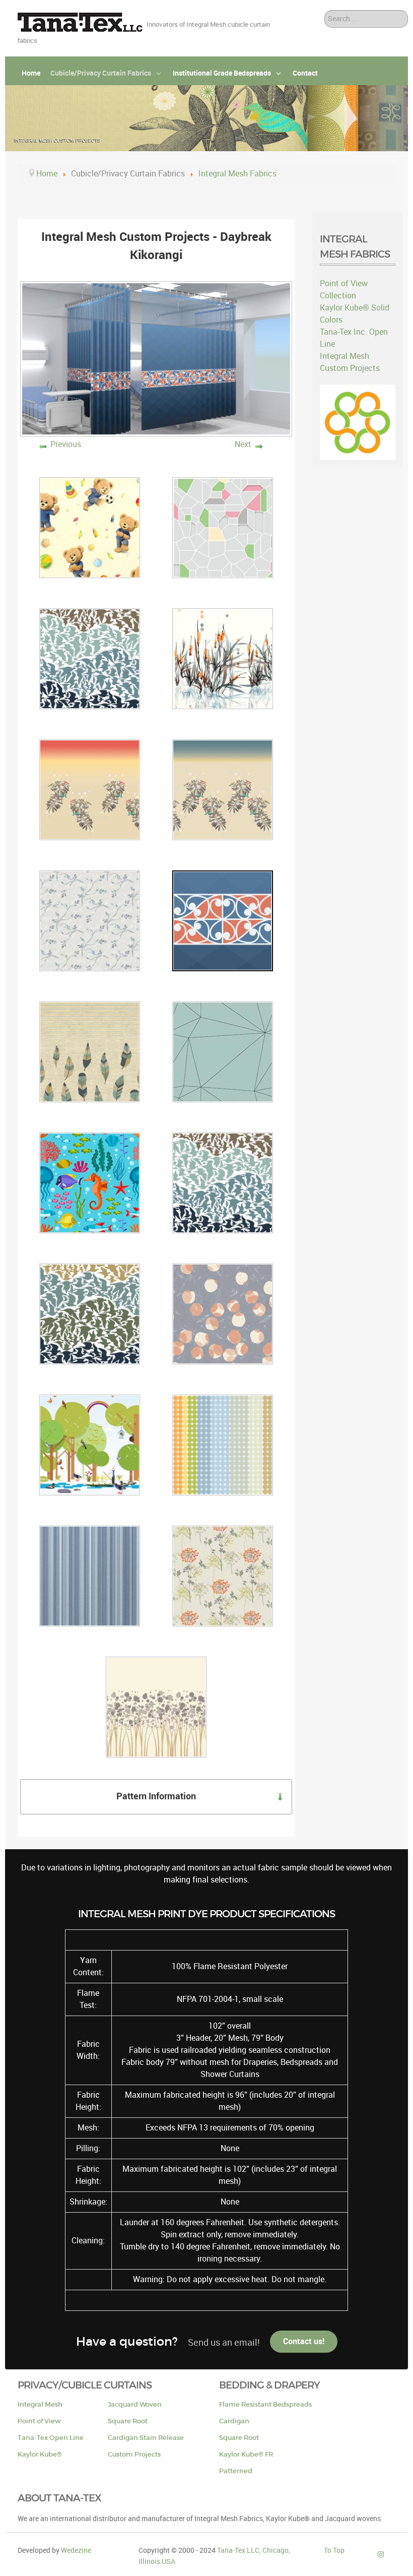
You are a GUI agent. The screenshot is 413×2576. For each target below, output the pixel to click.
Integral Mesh (40, 2404)
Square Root (128, 2421)
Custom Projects (134, 2454)
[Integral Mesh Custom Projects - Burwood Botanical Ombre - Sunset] (90, 789)
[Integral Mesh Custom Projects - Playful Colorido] (223, 1444)
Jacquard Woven (135, 2404)
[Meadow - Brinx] (223, 1575)
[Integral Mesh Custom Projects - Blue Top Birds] (90, 658)
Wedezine (76, 2550)
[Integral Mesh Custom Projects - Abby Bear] (90, 527)
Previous (66, 444)
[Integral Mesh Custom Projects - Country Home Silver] (90, 920)
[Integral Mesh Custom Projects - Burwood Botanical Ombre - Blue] (223, 789)
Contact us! (304, 2341)
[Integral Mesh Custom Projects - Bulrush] (223, 658)
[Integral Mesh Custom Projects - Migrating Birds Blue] (223, 1182)
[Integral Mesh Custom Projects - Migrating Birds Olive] (90, 1313)
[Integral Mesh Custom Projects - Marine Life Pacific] (90, 1182)
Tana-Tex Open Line (51, 2438)
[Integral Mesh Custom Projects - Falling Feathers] (90, 1051)
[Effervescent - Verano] (156, 1706)
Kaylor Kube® (40, 2454)
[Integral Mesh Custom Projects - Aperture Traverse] (223, 527)
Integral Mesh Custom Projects (350, 362)
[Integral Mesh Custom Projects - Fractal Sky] (223, 1051)
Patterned (236, 2471)
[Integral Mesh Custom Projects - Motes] (223, 1313)
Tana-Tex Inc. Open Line (354, 338)
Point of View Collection (344, 290)
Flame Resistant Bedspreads (265, 2404)
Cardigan (234, 2421)
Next (243, 444)
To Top (334, 2550)
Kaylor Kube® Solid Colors (355, 314)
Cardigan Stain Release (146, 2438)
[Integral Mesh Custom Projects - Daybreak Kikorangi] (223, 920)
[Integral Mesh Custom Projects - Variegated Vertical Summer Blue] (90, 1575)
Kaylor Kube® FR (246, 2454)
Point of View (39, 2421)
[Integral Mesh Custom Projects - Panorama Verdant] (90, 1444)
